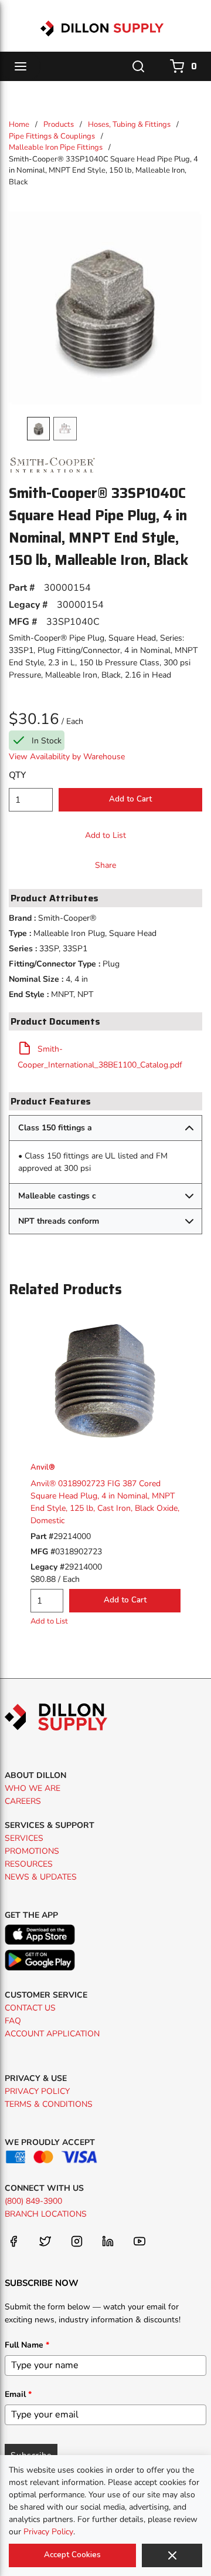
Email (18, 2394)
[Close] (172, 2555)
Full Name (27, 2345)
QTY (17, 775)
